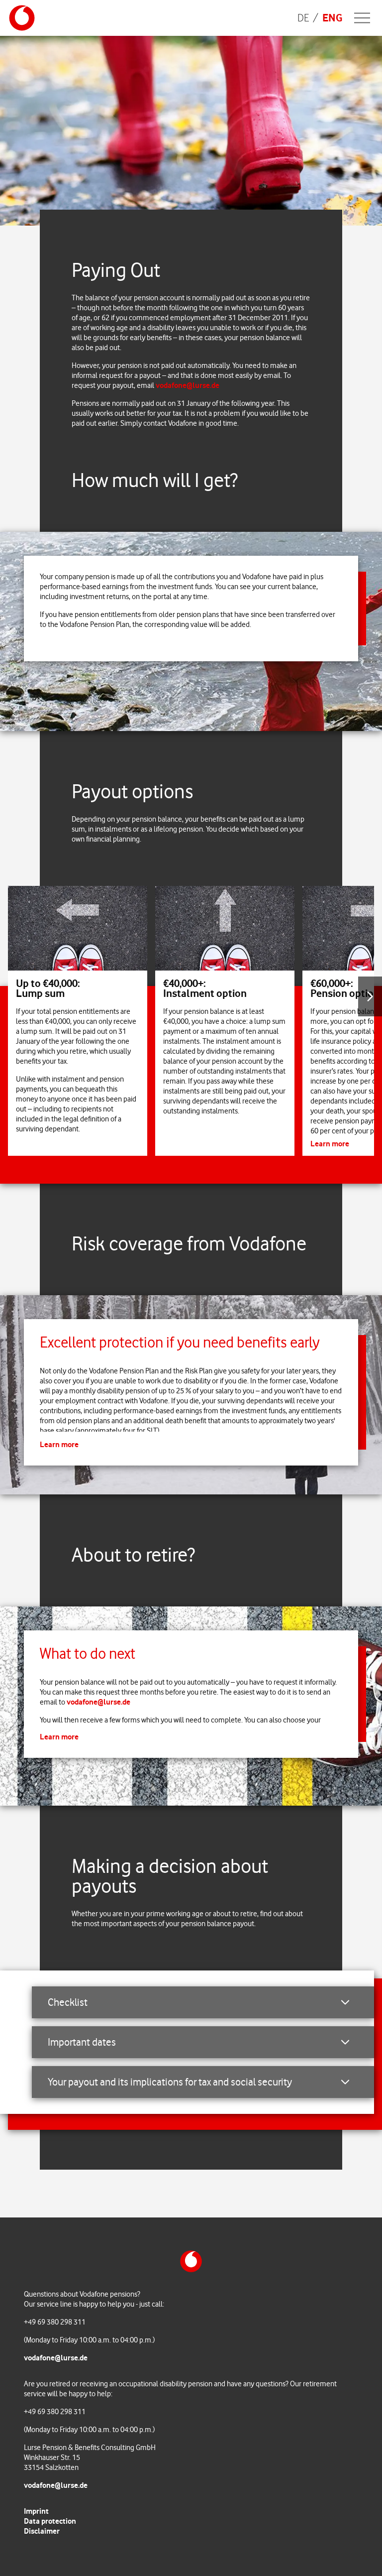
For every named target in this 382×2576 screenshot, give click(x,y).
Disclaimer (42, 2531)
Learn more (330, 1144)
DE (303, 18)
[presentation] (370, 996)
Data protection (50, 2521)
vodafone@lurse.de (188, 385)
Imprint (36, 2511)
